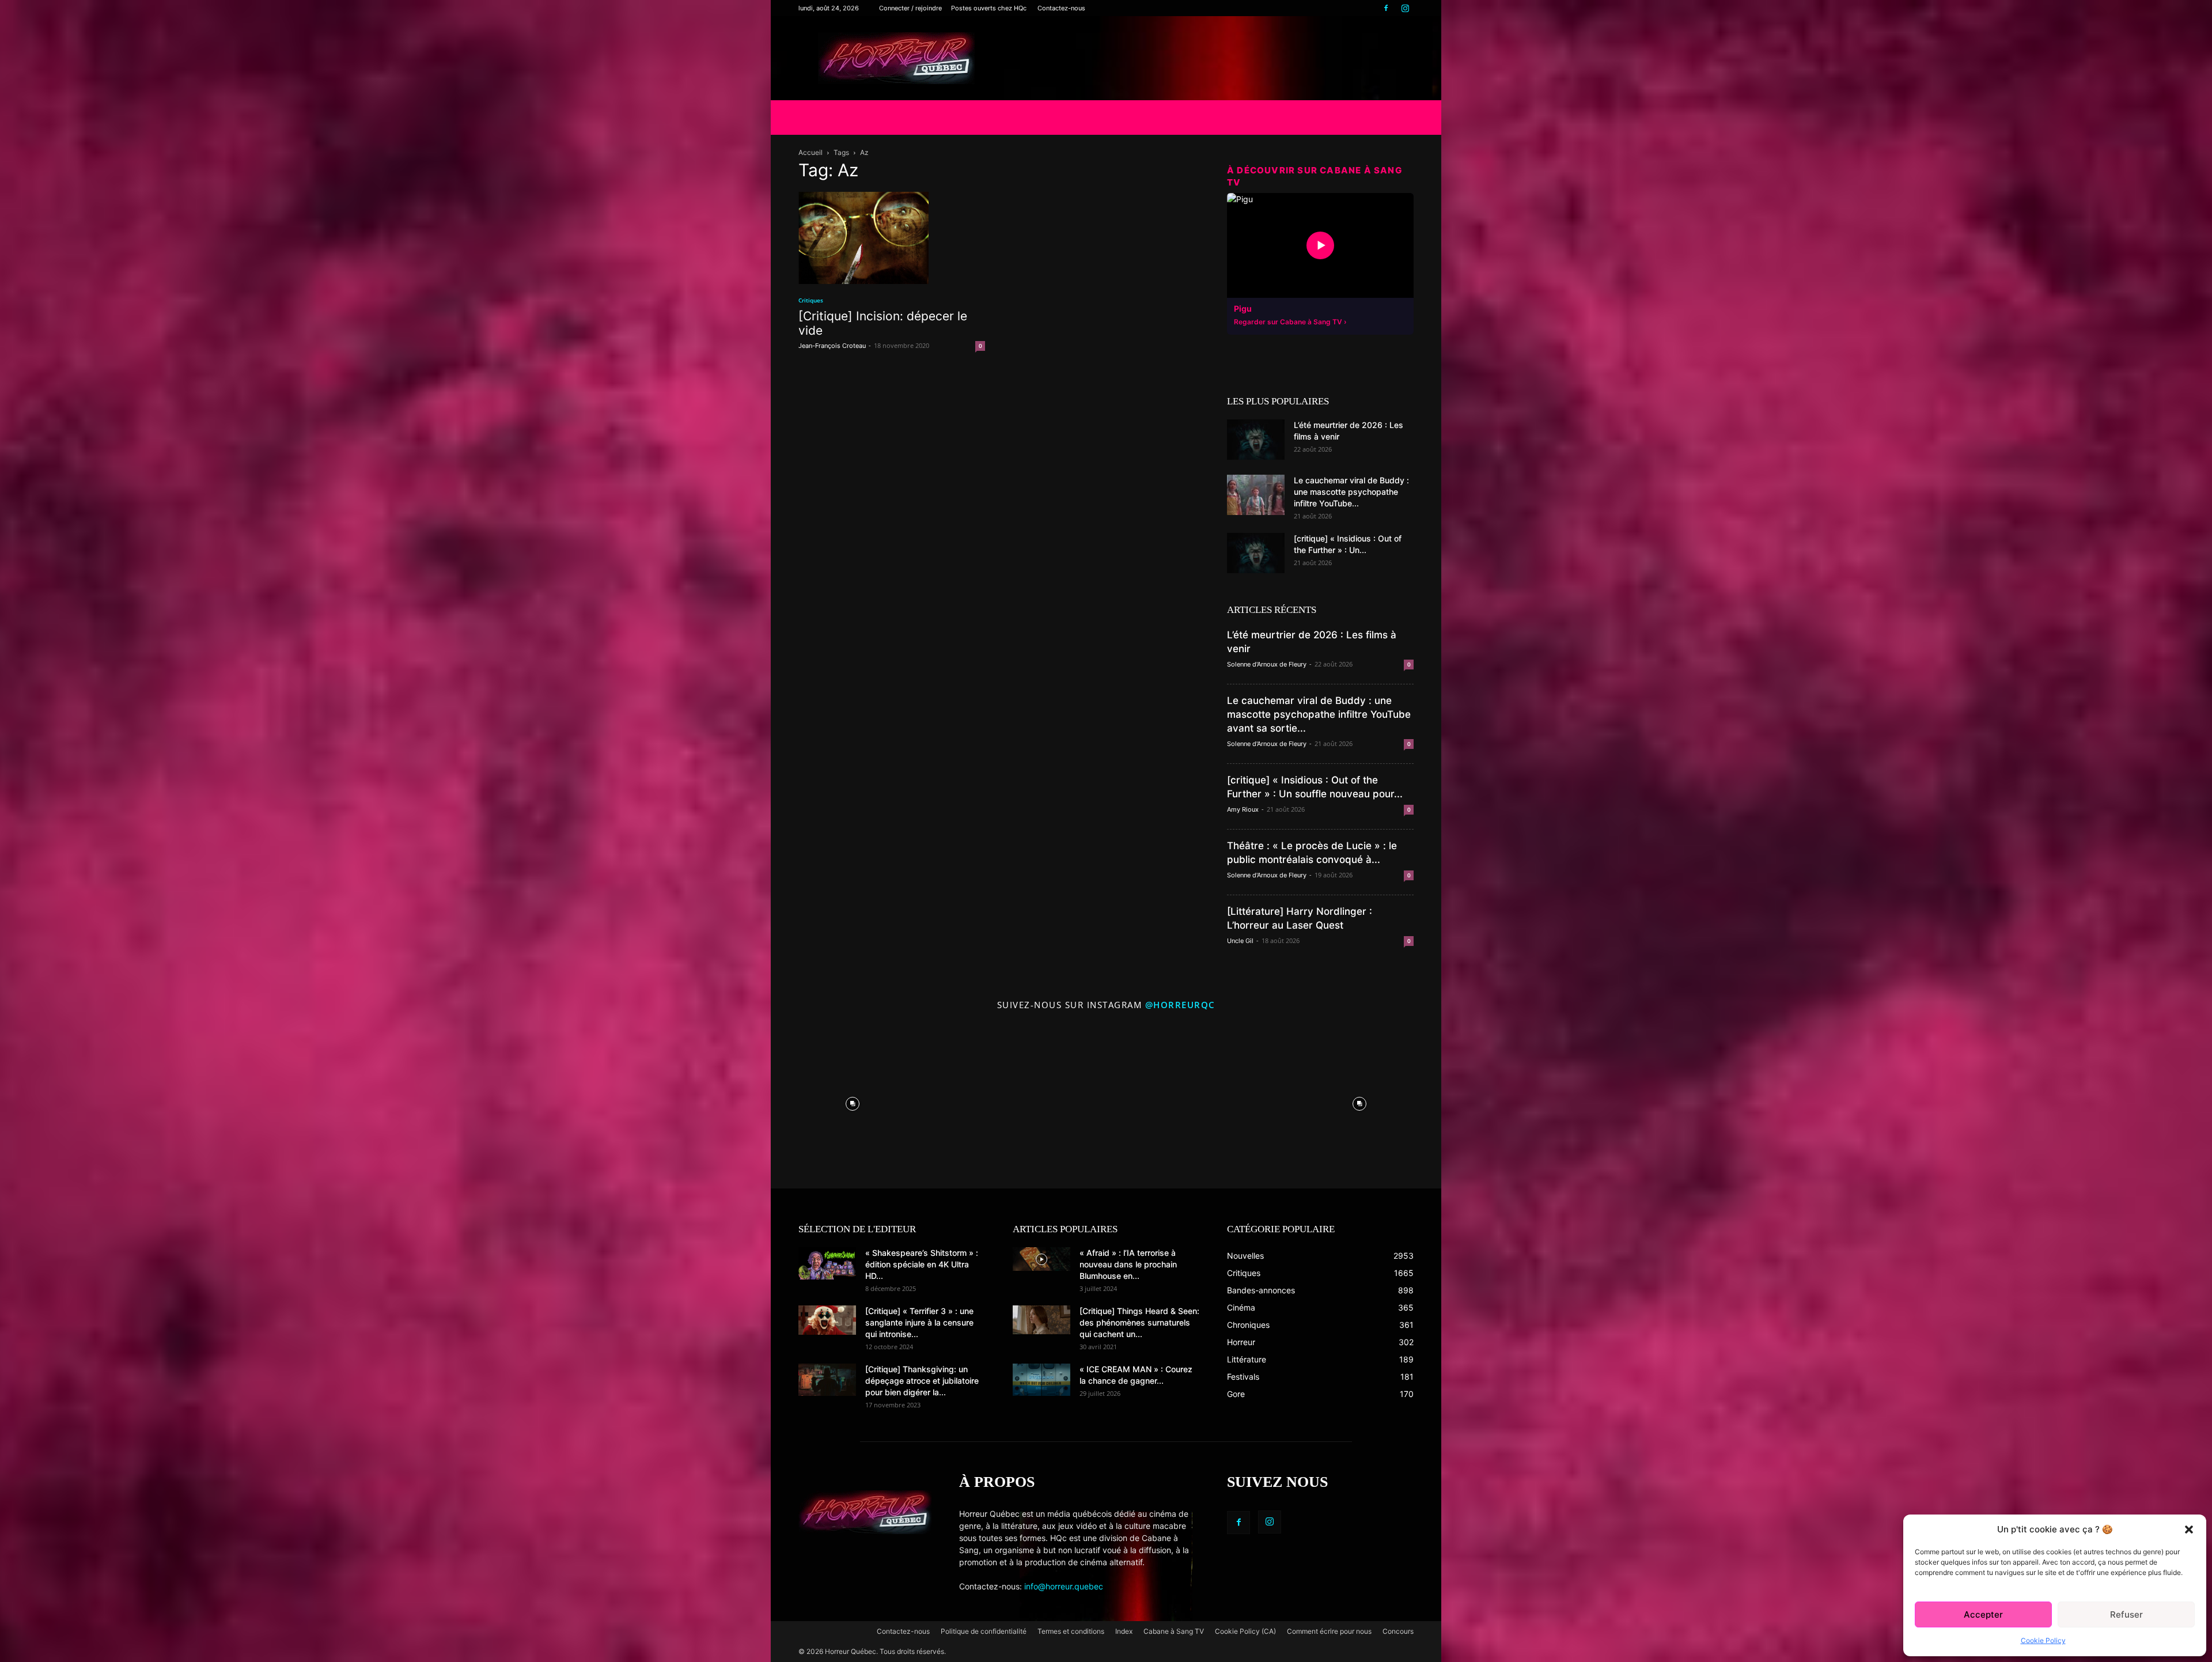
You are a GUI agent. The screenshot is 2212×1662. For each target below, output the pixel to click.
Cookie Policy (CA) (1245, 1631)
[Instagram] (1405, 8)
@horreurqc (1180, 1005)
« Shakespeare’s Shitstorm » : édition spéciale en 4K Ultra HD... (922, 1264)
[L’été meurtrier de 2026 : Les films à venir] (1256, 440)
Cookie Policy (2043, 1640)
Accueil (810, 152)
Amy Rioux (1243, 809)
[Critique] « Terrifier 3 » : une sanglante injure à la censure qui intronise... (919, 1322)
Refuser (2126, 1614)
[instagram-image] (853, 1101)
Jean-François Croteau (832, 346)
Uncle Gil (1240, 941)
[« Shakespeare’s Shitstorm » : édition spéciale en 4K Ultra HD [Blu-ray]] (827, 1263)
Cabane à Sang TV (1174, 1631)
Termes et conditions (1071, 1631)
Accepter (1983, 1614)
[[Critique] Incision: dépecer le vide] (892, 238)
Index (1124, 1631)
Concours (1398, 1631)
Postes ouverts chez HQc (989, 8)
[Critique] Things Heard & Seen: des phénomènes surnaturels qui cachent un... (1139, 1322)
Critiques (811, 300)
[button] (2189, 1530)
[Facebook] (1386, 8)
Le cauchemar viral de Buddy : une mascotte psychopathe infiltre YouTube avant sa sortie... (1319, 714)
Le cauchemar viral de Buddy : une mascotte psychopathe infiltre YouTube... (1351, 492)
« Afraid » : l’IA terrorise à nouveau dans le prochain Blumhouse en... (1128, 1264)
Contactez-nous (1061, 8)
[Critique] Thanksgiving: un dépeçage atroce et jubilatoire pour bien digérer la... (922, 1381)
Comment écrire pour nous (1329, 1631)
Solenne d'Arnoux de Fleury (1267, 664)
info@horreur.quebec (1064, 1586)
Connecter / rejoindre (910, 8)
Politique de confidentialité (984, 1631)
